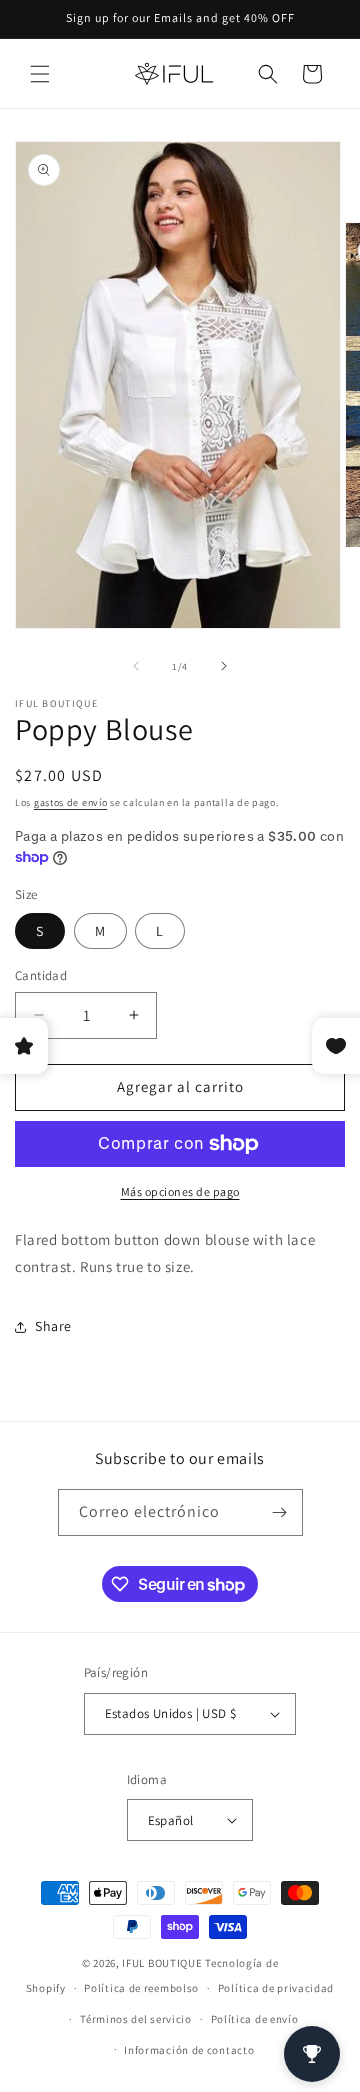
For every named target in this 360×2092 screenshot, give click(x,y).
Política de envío (255, 2019)
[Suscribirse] (280, 1512)
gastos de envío (71, 802)
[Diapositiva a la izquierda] (136, 666)
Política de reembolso (141, 1988)
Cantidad (41, 975)
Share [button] (53, 1326)
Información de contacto (189, 2050)
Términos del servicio (136, 2019)
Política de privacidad (276, 1988)
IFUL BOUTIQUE (162, 1963)
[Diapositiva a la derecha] (224, 666)
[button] (40, 74)
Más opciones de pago (180, 1191)
